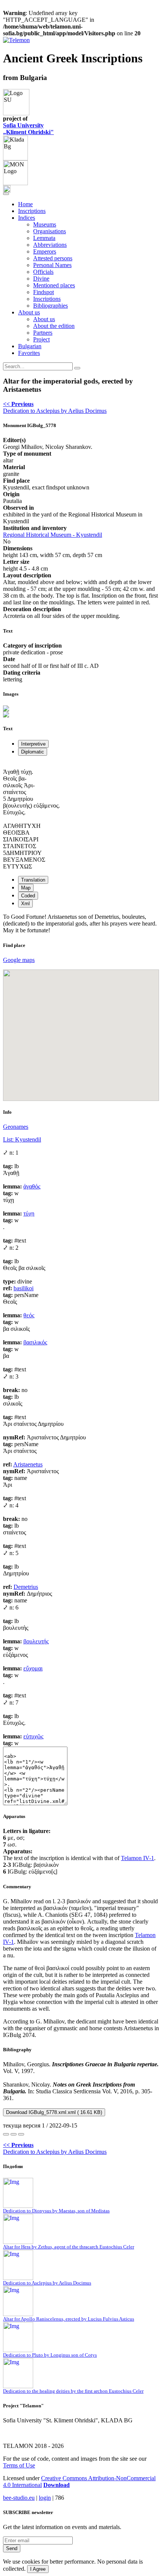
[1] (6, 2134)
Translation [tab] (33, 880)
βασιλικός (35, 1342)
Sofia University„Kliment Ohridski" (28, 129)
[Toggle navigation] (6, 194)
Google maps (19, 960)
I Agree (38, 2569)
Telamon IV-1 (138, 1858)
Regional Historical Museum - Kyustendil (53, 535)
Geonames (16, 1127)
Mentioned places (54, 285)
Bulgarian (30, 346)
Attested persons (53, 258)
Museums (45, 224)
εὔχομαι (33, 1668)
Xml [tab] (25, 904)
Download (57, 2485)
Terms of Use (19, 2465)
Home (25, 204)
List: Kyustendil (22, 1139)
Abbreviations (50, 245)
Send (12, 2548)
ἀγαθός (32, 1186)
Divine (41, 279)
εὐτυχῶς (33, 1736)
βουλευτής (36, 1641)
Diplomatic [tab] (33, 752)
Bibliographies (50, 306)
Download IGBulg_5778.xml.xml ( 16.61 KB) (54, 2112)
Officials (43, 272)
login (45, 2498)
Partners (43, 333)
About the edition (54, 326)
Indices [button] (27, 218)
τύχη (29, 1213)
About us (44, 319)
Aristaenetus (28, 1464)
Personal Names (52, 265)
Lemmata (44, 238)
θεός (29, 1315)
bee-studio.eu (19, 2498)
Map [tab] (26, 888)
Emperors (45, 251)
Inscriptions (32, 211)
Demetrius (26, 1587)
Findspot (44, 292)
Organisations (50, 231)
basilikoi (24, 1288)
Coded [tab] (28, 896)
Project (41, 339)
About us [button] (29, 312)
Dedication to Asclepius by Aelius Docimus (55, 407)
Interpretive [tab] (33, 744)
